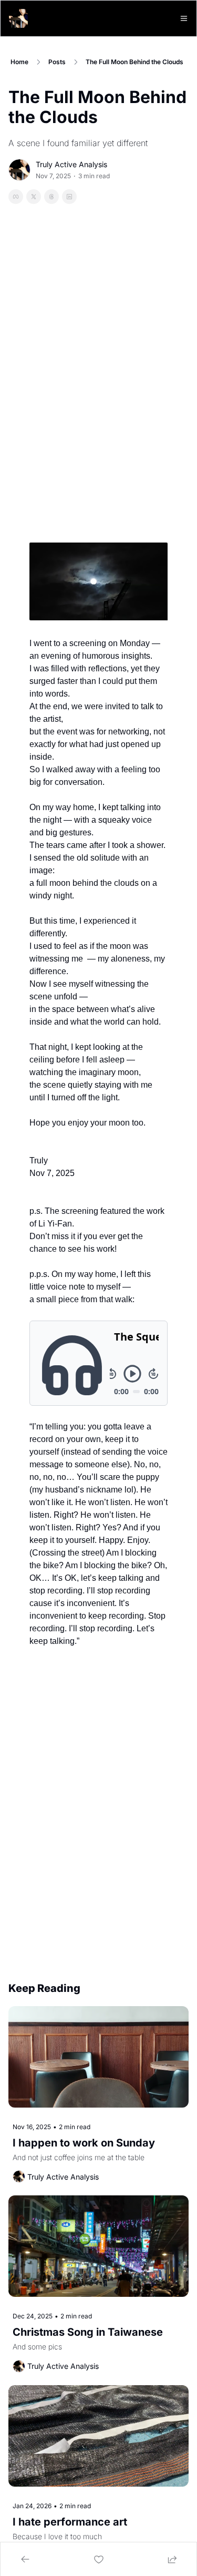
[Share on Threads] (51, 197)
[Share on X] (34, 197)
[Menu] (184, 18)
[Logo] (18, 18)
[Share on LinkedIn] (69, 197)
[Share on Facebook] (16, 197)
